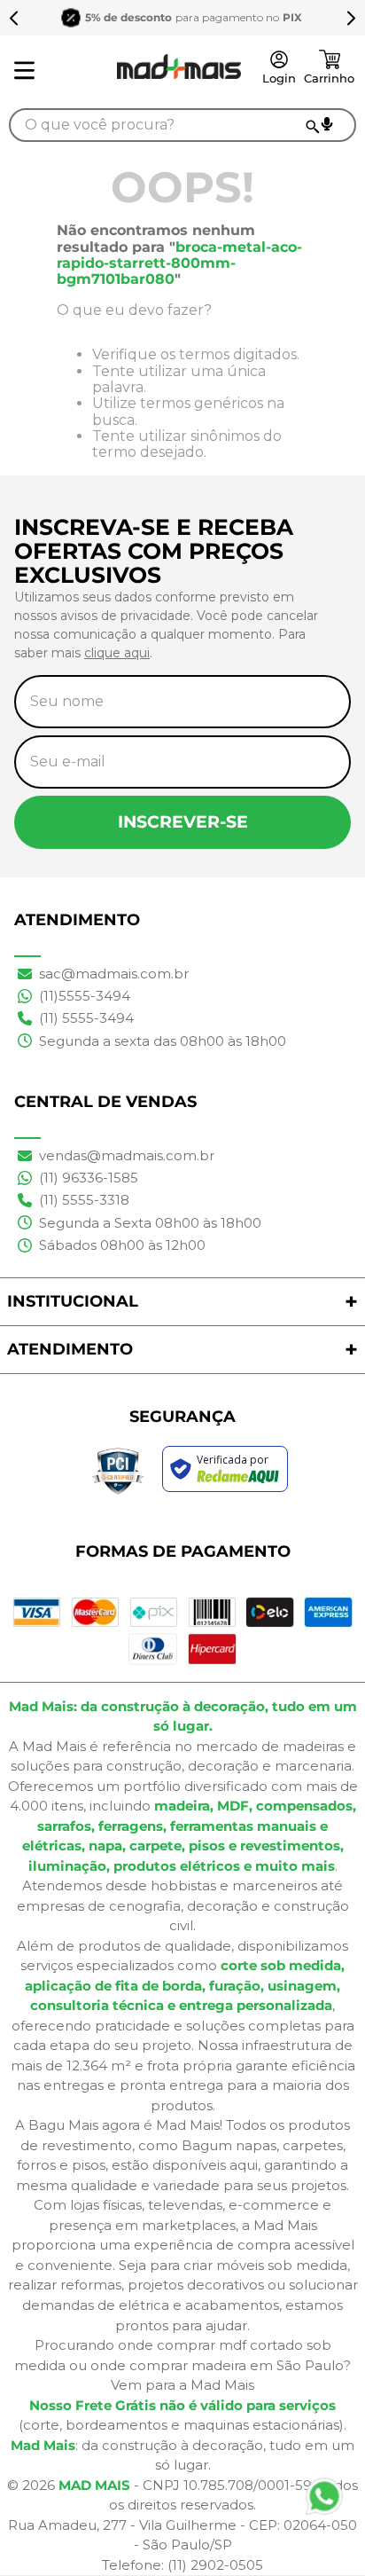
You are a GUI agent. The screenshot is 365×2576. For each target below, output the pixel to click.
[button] (327, 124)
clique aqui (117, 653)
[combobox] (182, 125)
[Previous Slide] (14, 18)
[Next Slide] (351, 18)
